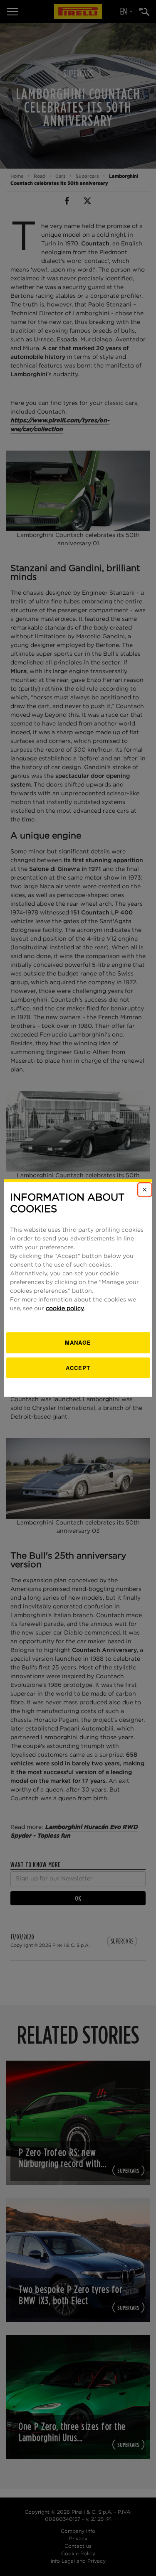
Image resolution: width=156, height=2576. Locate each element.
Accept (78, 1367)
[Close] (145, 1189)
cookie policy (65, 1309)
